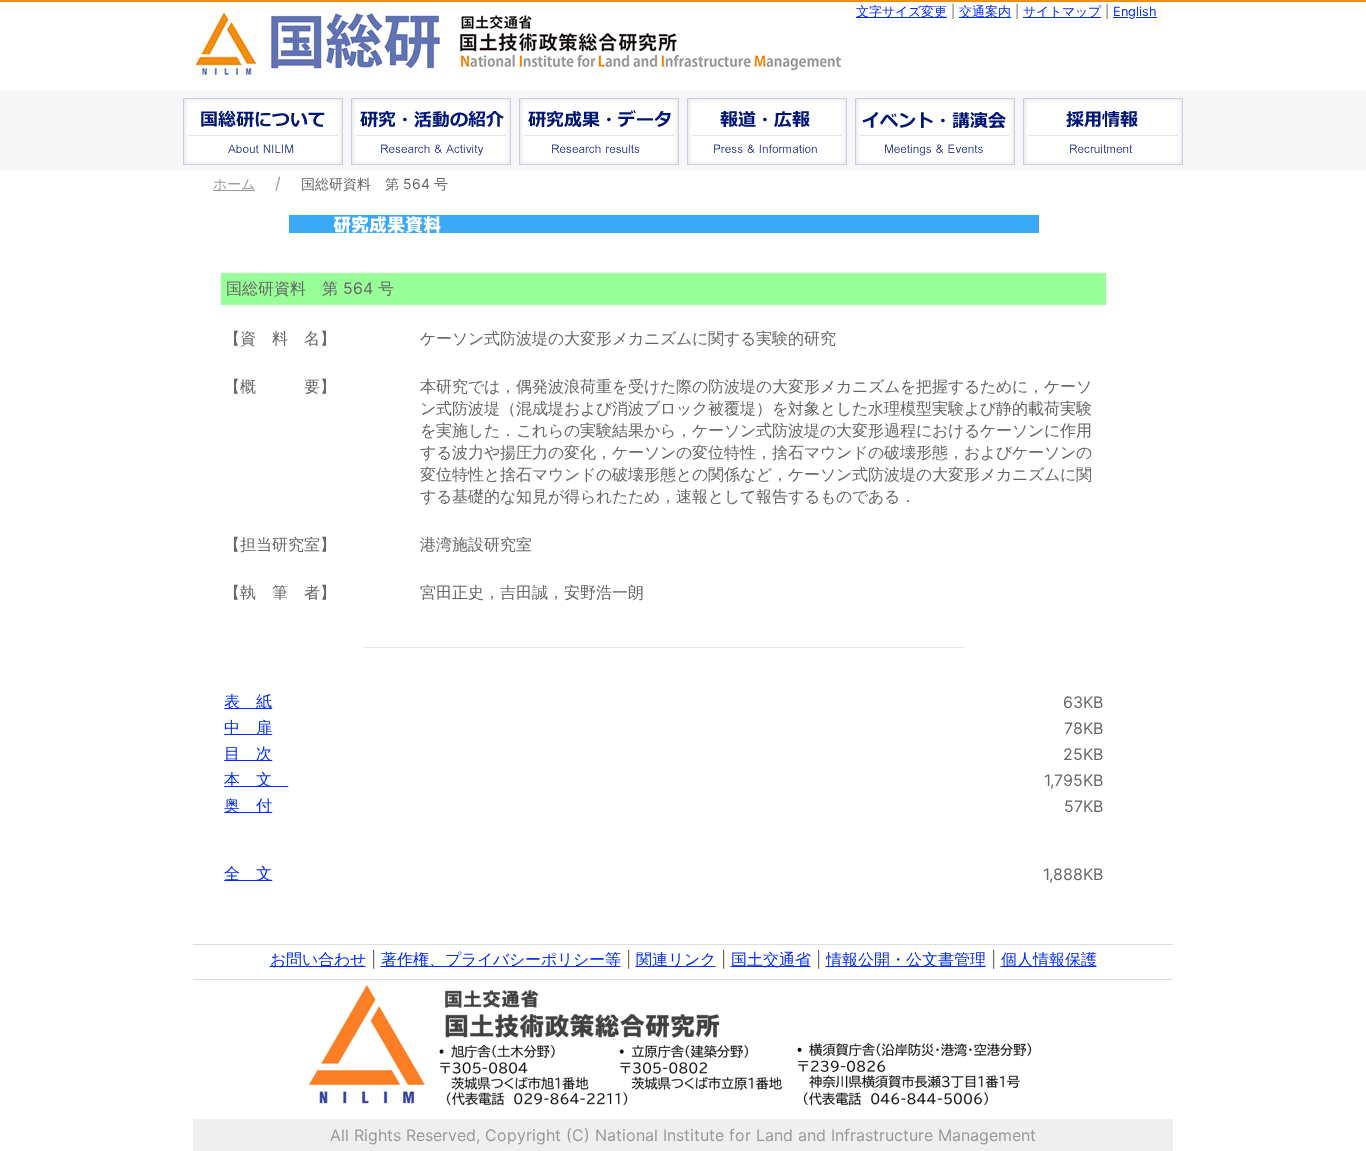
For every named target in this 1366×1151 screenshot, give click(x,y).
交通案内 (985, 11)
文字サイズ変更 (901, 11)
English (1135, 11)
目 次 (248, 753)
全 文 (248, 873)
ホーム (234, 183)
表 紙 (248, 701)
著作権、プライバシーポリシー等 (501, 959)
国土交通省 (771, 959)
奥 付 (248, 805)
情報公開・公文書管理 (906, 959)
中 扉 (248, 727)
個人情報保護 (1049, 959)
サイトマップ (1062, 11)
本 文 (256, 779)
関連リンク (676, 959)
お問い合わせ (318, 959)
